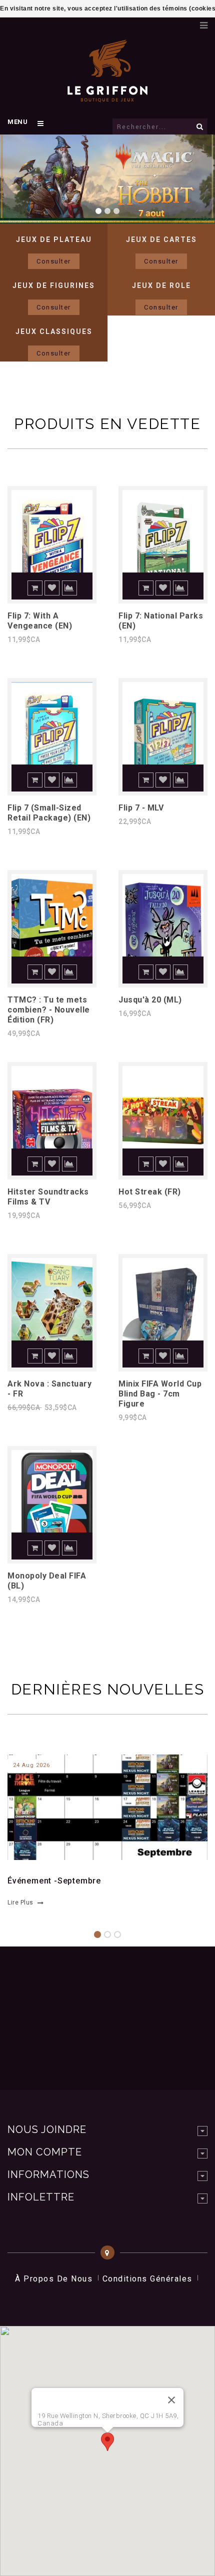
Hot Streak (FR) (150, 1192)
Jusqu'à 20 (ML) (150, 1000)
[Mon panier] (187, 22)
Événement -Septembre (54, 1881)
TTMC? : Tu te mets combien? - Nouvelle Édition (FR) (49, 1010)
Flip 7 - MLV (141, 808)
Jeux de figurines (54, 285)
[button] (107, 2442)
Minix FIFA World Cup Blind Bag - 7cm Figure (160, 1394)
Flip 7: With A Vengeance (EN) (40, 621)
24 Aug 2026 (31, 1765)
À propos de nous (54, 2279)
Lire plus (20, 1902)
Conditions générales (147, 2279)
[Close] (171, 2400)
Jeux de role (161, 285)
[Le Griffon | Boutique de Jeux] (107, 97)
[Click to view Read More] (102, 1806)
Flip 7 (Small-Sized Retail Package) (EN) (49, 813)
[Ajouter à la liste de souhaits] (52, 588)
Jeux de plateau (54, 239)
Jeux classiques (54, 331)
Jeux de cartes (161, 239)
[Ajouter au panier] (35, 588)
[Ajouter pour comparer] (69, 588)
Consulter (54, 261)
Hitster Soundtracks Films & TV (48, 1197)
